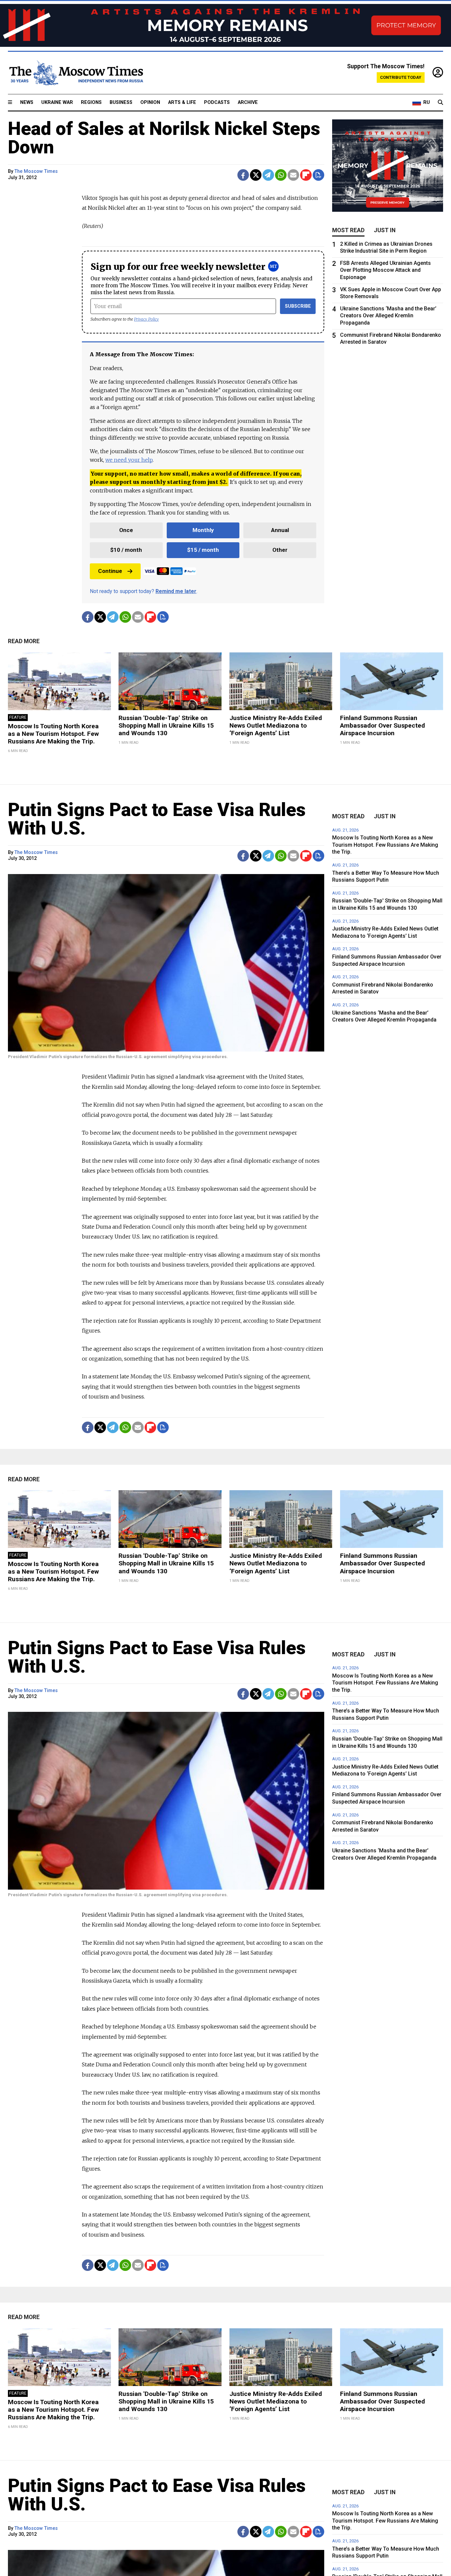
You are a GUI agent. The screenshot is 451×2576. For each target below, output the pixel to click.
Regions (91, 102)
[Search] (440, 103)
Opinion (150, 102)
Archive (248, 102)
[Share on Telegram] (268, 175)
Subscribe (298, 306)
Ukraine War (57, 102)
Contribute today (401, 77)
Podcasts (217, 102)
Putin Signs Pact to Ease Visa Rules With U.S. (157, 819)
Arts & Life (182, 102)
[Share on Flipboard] (306, 175)
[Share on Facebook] (243, 175)
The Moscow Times (36, 171)
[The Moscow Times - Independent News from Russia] (76, 73)
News (27, 102)
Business (121, 102)
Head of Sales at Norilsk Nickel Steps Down (164, 138)
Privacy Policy (146, 319)
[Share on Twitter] (256, 175)
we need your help (129, 460)
